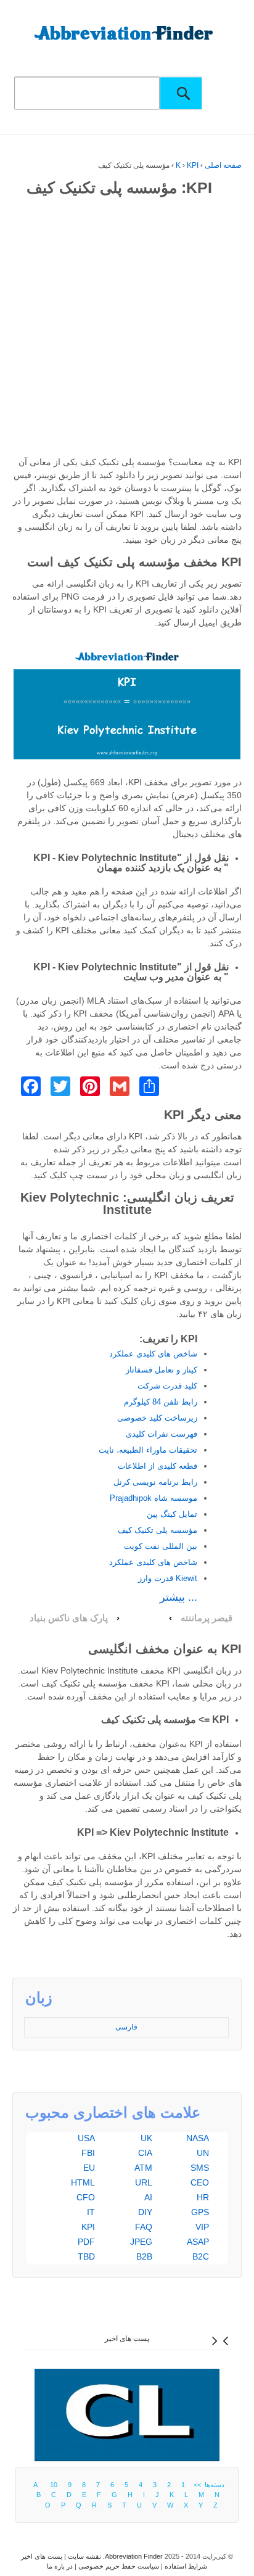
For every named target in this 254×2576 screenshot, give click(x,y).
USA (86, 2138)
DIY (145, 2212)
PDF (86, 2242)
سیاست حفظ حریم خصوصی (119, 2566)
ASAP (198, 2242)
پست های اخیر (127, 2339)
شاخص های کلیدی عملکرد (153, 1354)
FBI (88, 2153)
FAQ (144, 2227)
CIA (145, 2153)
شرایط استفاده (186, 2566)
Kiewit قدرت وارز (168, 1578)
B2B (144, 2256)
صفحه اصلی (223, 165)
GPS (200, 2212)
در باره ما (60, 2566)
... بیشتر (178, 1597)
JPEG (141, 2242)
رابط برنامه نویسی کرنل (155, 1482)
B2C (201, 2256)
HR (203, 2197)
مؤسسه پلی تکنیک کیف (158, 1530)
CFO (86, 2197)
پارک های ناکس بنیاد (69, 1618)
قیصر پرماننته (207, 1618)
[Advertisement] (127, 329)
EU (89, 2168)
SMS (200, 2168)
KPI (193, 165)
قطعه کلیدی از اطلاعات (158, 1466)
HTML (83, 2182)
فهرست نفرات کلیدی (162, 1434)
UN (203, 2153)
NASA (198, 2138)
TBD (86, 2256)
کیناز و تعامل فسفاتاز (162, 1370)
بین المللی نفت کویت (161, 1546)
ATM (143, 2168)
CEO (200, 2182)
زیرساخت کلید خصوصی (157, 1418)
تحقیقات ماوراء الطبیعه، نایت (148, 1450)
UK (146, 2138)
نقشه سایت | (82, 2556)
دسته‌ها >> (207, 2485)
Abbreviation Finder (134, 2556)
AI (148, 2197)
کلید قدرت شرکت (167, 1386)
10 (54, 2485)
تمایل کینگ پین (172, 1514)
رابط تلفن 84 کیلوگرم (161, 1402)
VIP (202, 2227)
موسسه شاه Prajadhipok (154, 1498)
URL (144, 2182)
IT (91, 2212)
